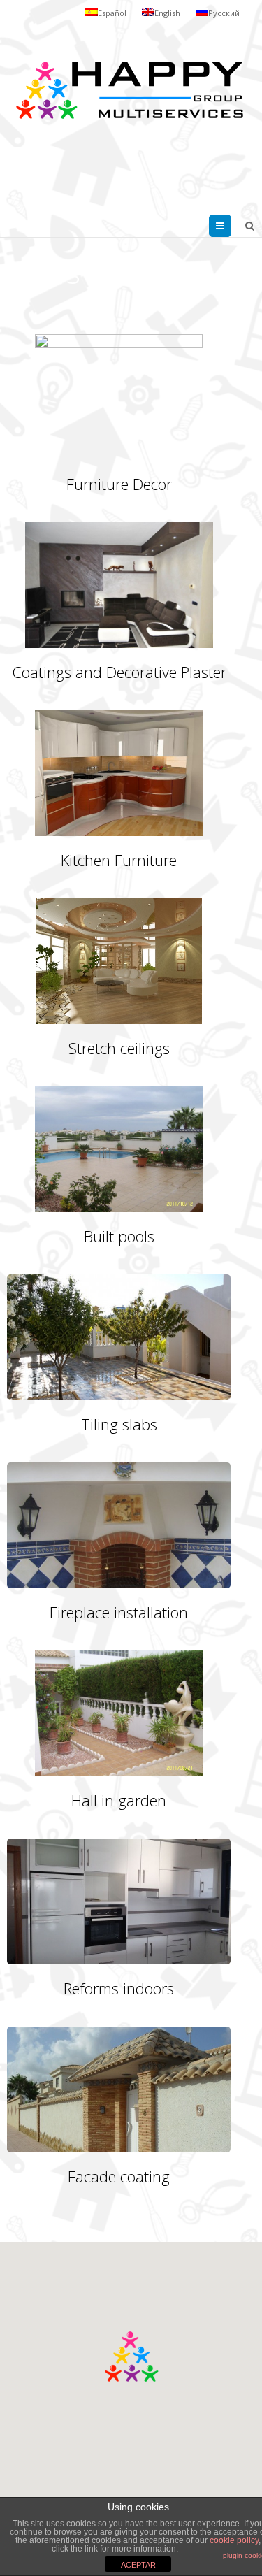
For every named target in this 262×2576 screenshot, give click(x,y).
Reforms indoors (119, 1988)
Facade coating (119, 2176)
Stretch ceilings (119, 1048)
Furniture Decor (119, 484)
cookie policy (234, 2540)
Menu (231, 226)
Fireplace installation (119, 1612)
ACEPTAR (138, 2565)
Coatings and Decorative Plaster (119, 672)
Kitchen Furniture (119, 860)
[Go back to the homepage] (129, 91)
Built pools (119, 1236)
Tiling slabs (119, 1424)
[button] (131, 2356)
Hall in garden (119, 1800)
